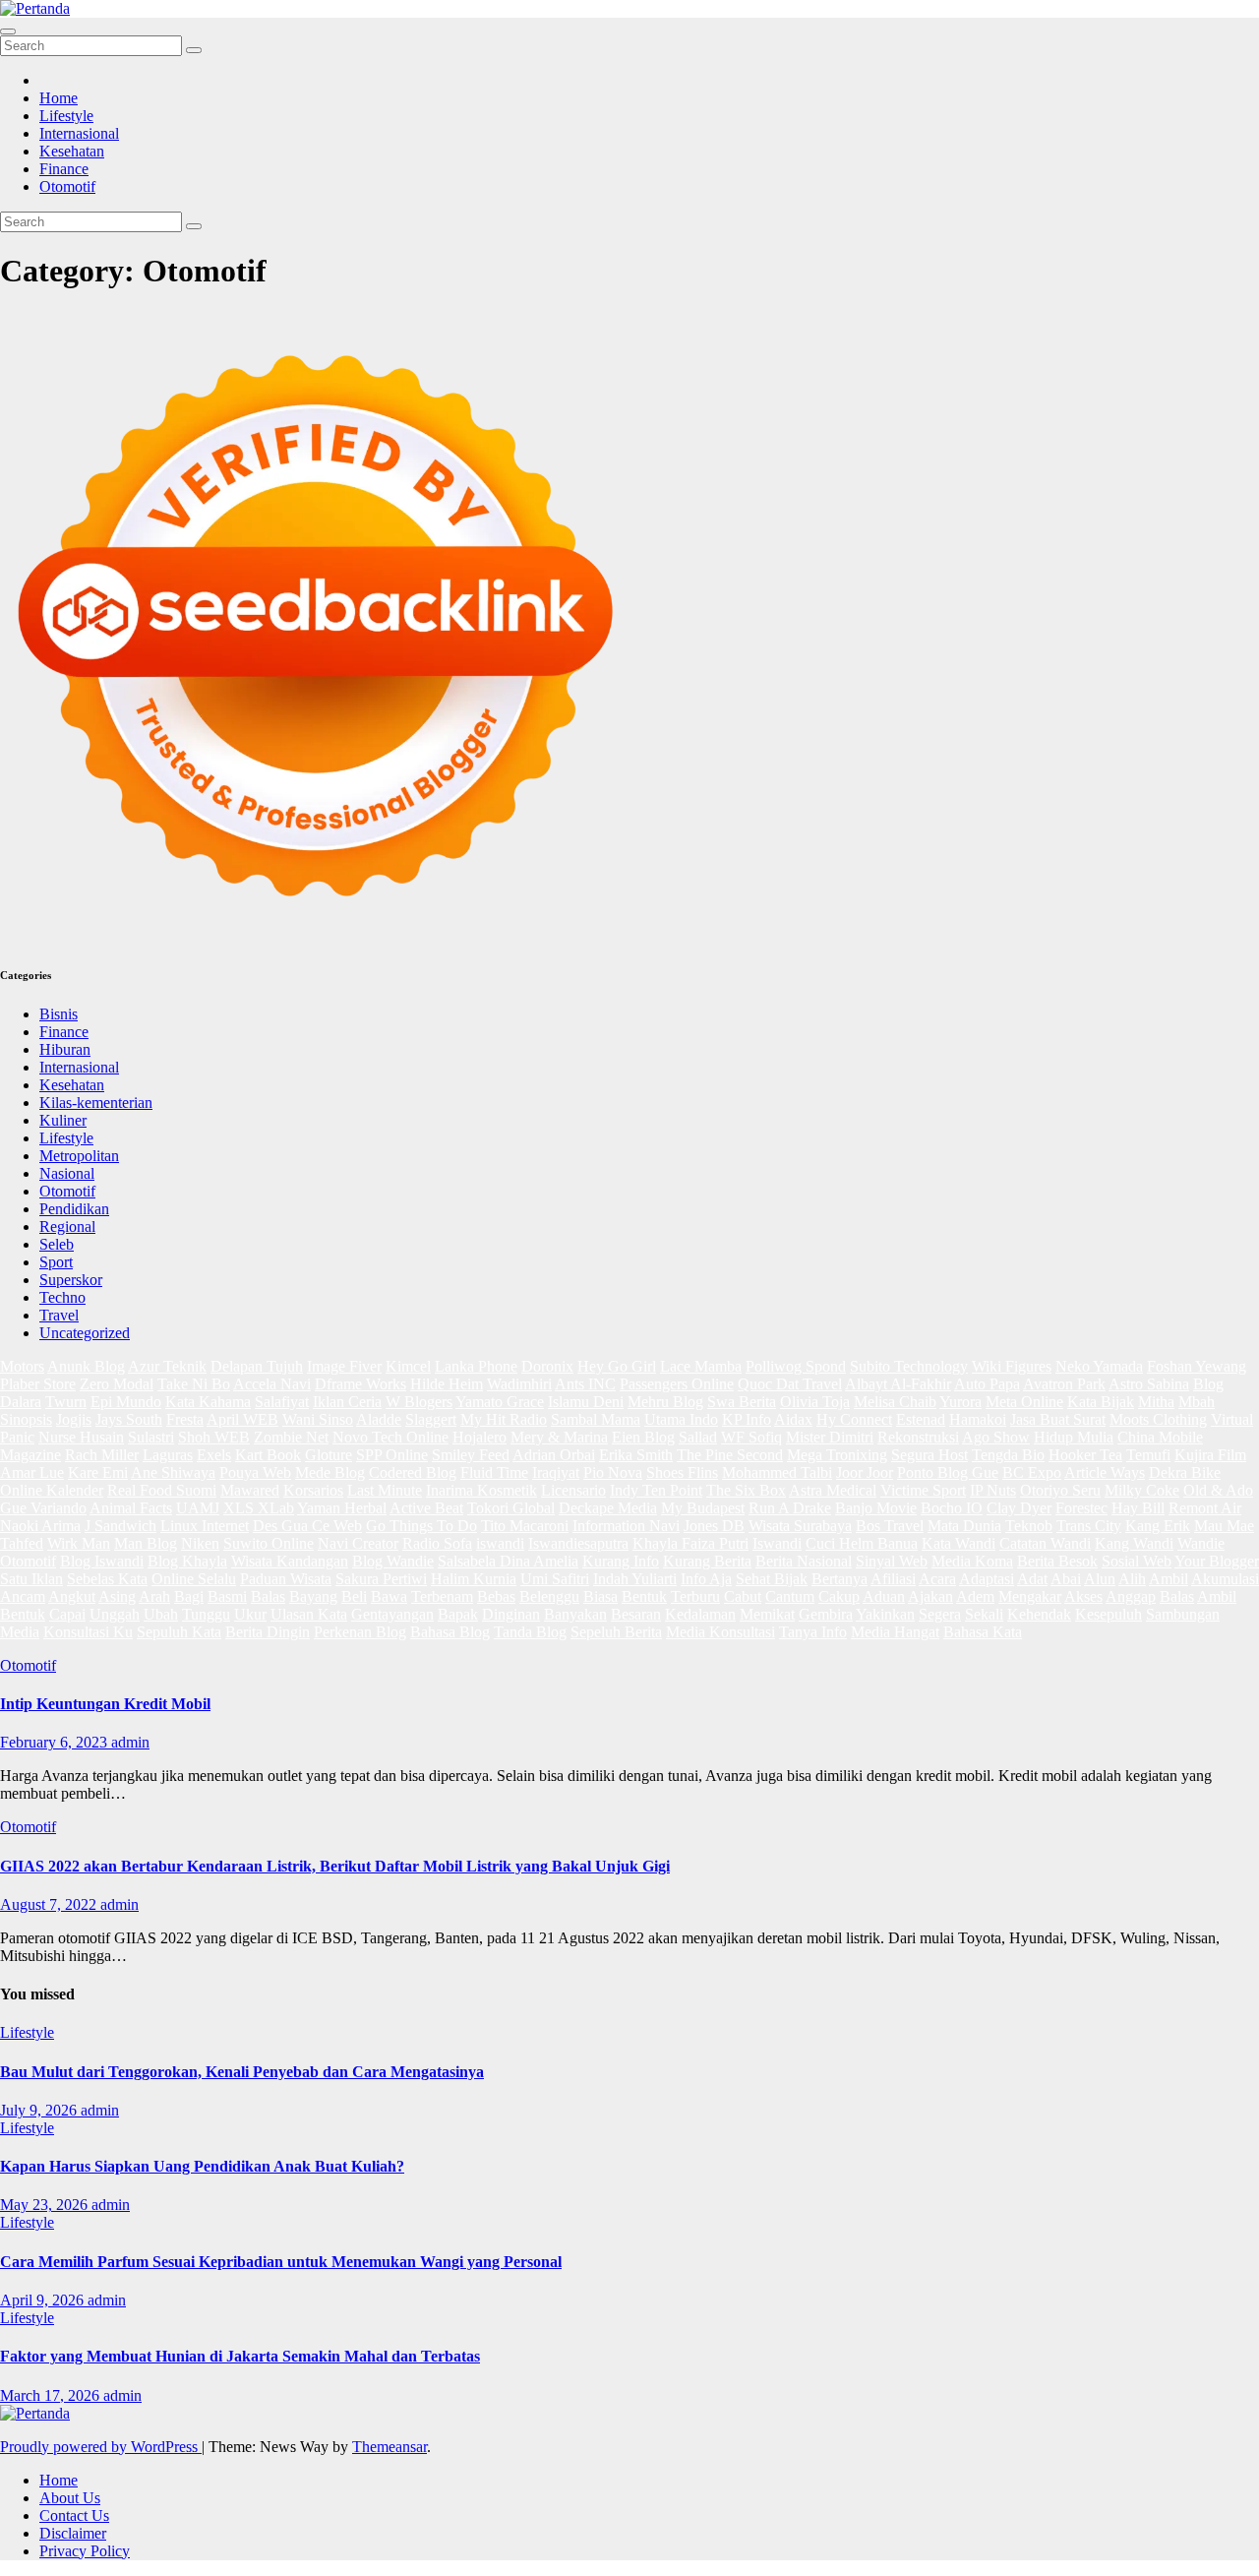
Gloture (329, 1455)
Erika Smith (636, 1455)
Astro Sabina (1149, 1384)
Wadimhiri (519, 1384)
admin (130, 1742)
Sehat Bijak (772, 1579)
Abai (1066, 1579)
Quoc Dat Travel (790, 1384)
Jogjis (74, 1419)
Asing (117, 1596)
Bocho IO (952, 1508)
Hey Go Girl (617, 1366)
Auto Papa (987, 1384)
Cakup (839, 1596)
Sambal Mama (596, 1419)
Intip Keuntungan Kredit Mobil (105, 1704)
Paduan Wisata (286, 1579)
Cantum (790, 1596)
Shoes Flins (682, 1472)
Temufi (1148, 1455)
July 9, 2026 (40, 2110)
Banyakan (575, 1614)
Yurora (960, 1402)
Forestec (1081, 1508)
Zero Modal (117, 1384)
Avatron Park (1064, 1384)
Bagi (189, 1596)
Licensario (573, 1490)
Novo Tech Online (390, 1437)
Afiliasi (893, 1579)
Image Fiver (344, 1366)
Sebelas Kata (107, 1579)
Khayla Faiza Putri (690, 1543)
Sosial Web (1137, 1561)
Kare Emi (98, 1472)
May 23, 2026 (46, 2205)
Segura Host (929, 1455)
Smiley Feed (471, 1455)
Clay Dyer (1019, 1508)
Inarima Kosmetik (481, 1490)
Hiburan (65, 1049)
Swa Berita (742, 1402)
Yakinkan (885, 1614)
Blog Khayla (187, 1561)
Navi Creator (358, 1543)
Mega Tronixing (837, 1455)
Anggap (1131, 1596)
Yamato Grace (500, 1402)
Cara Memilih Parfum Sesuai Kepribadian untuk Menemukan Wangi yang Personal (281, 2262)
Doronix (547, 1366)
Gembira (826, 1614)
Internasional (79, 133)
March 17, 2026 (52, 2395)
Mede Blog (330, 1472)
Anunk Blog (86, 1366)
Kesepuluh (1109, 1614)
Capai (67, 1614)
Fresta (185, 1419)
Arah (154, 1596)
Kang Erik (1158, 1526)
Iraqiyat (556, 1472)
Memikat (767, 1614)
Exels (214, 1455)
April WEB (242, 1419)
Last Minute (385, 1490)
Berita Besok (1057, 1561)
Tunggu (206, 1614)
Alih (1132, 1579)
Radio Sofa (437, 1543)
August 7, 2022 (50, 1904)
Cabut (743, 1596)
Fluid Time (494, 1472)
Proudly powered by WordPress (101, 2447)
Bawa (389, 1596)
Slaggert (431, 1419)
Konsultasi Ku (88, 1632)
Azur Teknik (167, 1366)
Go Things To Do (421, 1526)
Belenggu (549, 1596)
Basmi (227, 1596)
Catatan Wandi (1045, 1543)
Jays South (129, 1419)
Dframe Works (360, 1384)
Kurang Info (621, 1561)
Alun (1100, 1579)
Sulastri (151, 1437)
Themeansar (390, 2447)
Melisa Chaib (895, 1402)
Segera (940, 1614)
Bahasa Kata (983, 1632)
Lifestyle (66, 116)
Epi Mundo (126, 1402)
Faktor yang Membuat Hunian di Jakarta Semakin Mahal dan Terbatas (240, 2356)
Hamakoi (978, 1419)
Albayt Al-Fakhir (898, 1384)
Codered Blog (413, 1472)
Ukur (250, 1614)
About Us (70, 2498)
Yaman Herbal (342, 1508)
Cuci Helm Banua (862, 1543)
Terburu (695, 1596)
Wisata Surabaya (800, 1526)
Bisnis (59, 1014)
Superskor (71, 1280)
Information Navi (626, 1526)
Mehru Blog (665, 1402)
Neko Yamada (1099, 1366)
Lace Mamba (701, 1366)
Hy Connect (854, 1419)
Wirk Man (79, 1543)
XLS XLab (259, 1508)
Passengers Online (677, 1384)
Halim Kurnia (474, 1579)
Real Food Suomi (162, 1490)
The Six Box (746, 1490)
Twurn (66, 1402)
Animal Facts (131, 1508)
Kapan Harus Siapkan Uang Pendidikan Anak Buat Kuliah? (202, 2166)
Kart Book (268, 1455)
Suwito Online (269, 1543)
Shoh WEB (214, 1437)
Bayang (313, 1596)
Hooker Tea (1085, 1455)
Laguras (168, 1455)
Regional (67, 1227)
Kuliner (63, 1120)
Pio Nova (613, 1472)
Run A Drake (790, 1508)
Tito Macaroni (525, 1526)
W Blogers (419, 1402)
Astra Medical (833, 1490)
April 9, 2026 (44, 2300)
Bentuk (644, 1596)
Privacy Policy (85, 2551)
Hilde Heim (447, 1384)
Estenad (921, 1419)
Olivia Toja (815, 1402)
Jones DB (714, 1526)
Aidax (793, 1419)
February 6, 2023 (56, 1742)
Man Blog (146, 1543)
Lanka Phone (476, 1366)
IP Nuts (993, 1490)
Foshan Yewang (1197, 1366)
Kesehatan (72, 151)
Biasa (600, 1596)
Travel (59, 1315)
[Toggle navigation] (8, 31)
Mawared (250, 1490)
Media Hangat (895, 1632)
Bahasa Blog (450, 1632)
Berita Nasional (804, 1561)
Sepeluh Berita (616, 1632)
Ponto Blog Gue (948, 1472)
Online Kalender (52, 1490)
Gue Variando (43, 1508)
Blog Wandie (393, 1561)
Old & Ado (1218, 1490)
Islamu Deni (586, 1402)
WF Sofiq (751, 1437)
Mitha (1156, 1402)
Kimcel (408, 1366)
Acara (937, 1579)
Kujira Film (1210, 1455)
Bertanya (839, 1579)
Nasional (67, 1173)
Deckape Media (608, 1508)
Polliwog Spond (796, 1366)
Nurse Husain (81, 1437)
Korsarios (313, 1490)
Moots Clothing (1158, 1419)
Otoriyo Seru (1060, 1490)
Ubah (161, 1614)
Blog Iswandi (102, 1561)
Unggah (115, 1614)
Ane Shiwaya (173, 1472)
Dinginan (511, 1614)
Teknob (1029, 1526)
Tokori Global (511, 1508)
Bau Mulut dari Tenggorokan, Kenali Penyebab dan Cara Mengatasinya (242, 2072)
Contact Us (74, 2515)
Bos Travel (890, 1526)
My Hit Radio (504, 1419)
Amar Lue (32, 1472)
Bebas (496, 1596)
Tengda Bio (1008, 1455)
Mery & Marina (559, 1437)
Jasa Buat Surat (1058, 1419)
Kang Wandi (1134, 1543)
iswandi (500, 1543)
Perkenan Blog (360, 1632)
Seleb (57, 1244)
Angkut (72, 1596)
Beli (354, 1596)
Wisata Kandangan (290, 1561)
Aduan (884, 1596)
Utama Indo (681, 1419)
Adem (975, 1596)
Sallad (698, 1437)
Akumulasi (1225, 1579)
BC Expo (1032, 1472)
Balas (268, 1596)
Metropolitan (79, 1156)
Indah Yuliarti (635, 1579)
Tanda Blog (530, 1632)
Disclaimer (73, 2533)
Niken (200, 1543)
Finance (64, 169)
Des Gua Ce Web (307, 1526)
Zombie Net (291, 1437)
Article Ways (1105, 1472)
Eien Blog (643, 1437)
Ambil (1169, 1579)
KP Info (747, 1419)
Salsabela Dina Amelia (508, 1561)
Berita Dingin (268, 1632)
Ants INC (585, 1384)
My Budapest (703, 1508)
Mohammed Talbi (777, 1472)
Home (59, 98)
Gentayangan (392, 1614)
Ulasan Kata (309, 1614)
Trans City (1089, 1526)
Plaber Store (38, 1384)
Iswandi (777, 1543)
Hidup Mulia (1074, 1437)
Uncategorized (85, 1333)
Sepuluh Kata (179, 1632)
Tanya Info (813, 1632)
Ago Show (996, 1437)
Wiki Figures (1012, 1366)
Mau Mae (1224, 1526)
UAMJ (198, 1508)
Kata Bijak (1101, 1402)
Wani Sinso (318, 1419)
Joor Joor (865, 1472)
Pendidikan (74, 1209)
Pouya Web (255, 1472)
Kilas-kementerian (96, 1103)
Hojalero (480, 1437)
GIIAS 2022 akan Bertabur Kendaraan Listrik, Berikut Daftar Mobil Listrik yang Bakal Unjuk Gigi (335, 1866)
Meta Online (1024, 1402)
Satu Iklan (31, 1579)
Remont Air (1205, 1508)
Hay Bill (1138, 1508)
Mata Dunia (964, 1526)
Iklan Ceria (347, 1402)
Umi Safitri (555, 1579)
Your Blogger (1217, 1561)
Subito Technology (909, 1366)
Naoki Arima (40, 1526)
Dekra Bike (1185, 1472)
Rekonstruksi (918, 1437)
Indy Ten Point (656, 1490)
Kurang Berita (707, 1561)
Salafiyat (282, 1402)
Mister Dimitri (830, 1437)
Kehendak (1039, 1614)
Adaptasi (987, 1579)
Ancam (23, 1596)
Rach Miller (102, 1455)
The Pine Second (730, 1455)
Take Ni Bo (194, 1384)
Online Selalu (194, 1579)
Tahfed (22, 1543)
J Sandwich (120, 1526)
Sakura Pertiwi (381, 1579)
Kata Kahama (208, 1402)
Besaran (636, 1614)
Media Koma (972, 1561)
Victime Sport (923, 1490)
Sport (56, 1262)
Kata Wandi (959, 1543)
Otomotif (67, 186)
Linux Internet (205, 1526)
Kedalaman (700, 1614)
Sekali (984, 1614)
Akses (1083, 1596)
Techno (62, 1297)
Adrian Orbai (554, 1455)
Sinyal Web (892, 1561)
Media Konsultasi (720, 1632)
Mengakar (1030, 1596)
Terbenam (442, 1596)
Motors (22, 1366)
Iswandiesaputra (578, 1543)
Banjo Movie (876, 1508)
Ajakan (930, 1596)
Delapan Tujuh (257, 1366)
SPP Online (392, 1455)
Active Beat (426, 1508)
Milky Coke (1142, 1490)
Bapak (458, 1614)
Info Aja (706, 1579)
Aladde (379, 1419)
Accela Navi (272, 1384)
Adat (1032, 1579)
